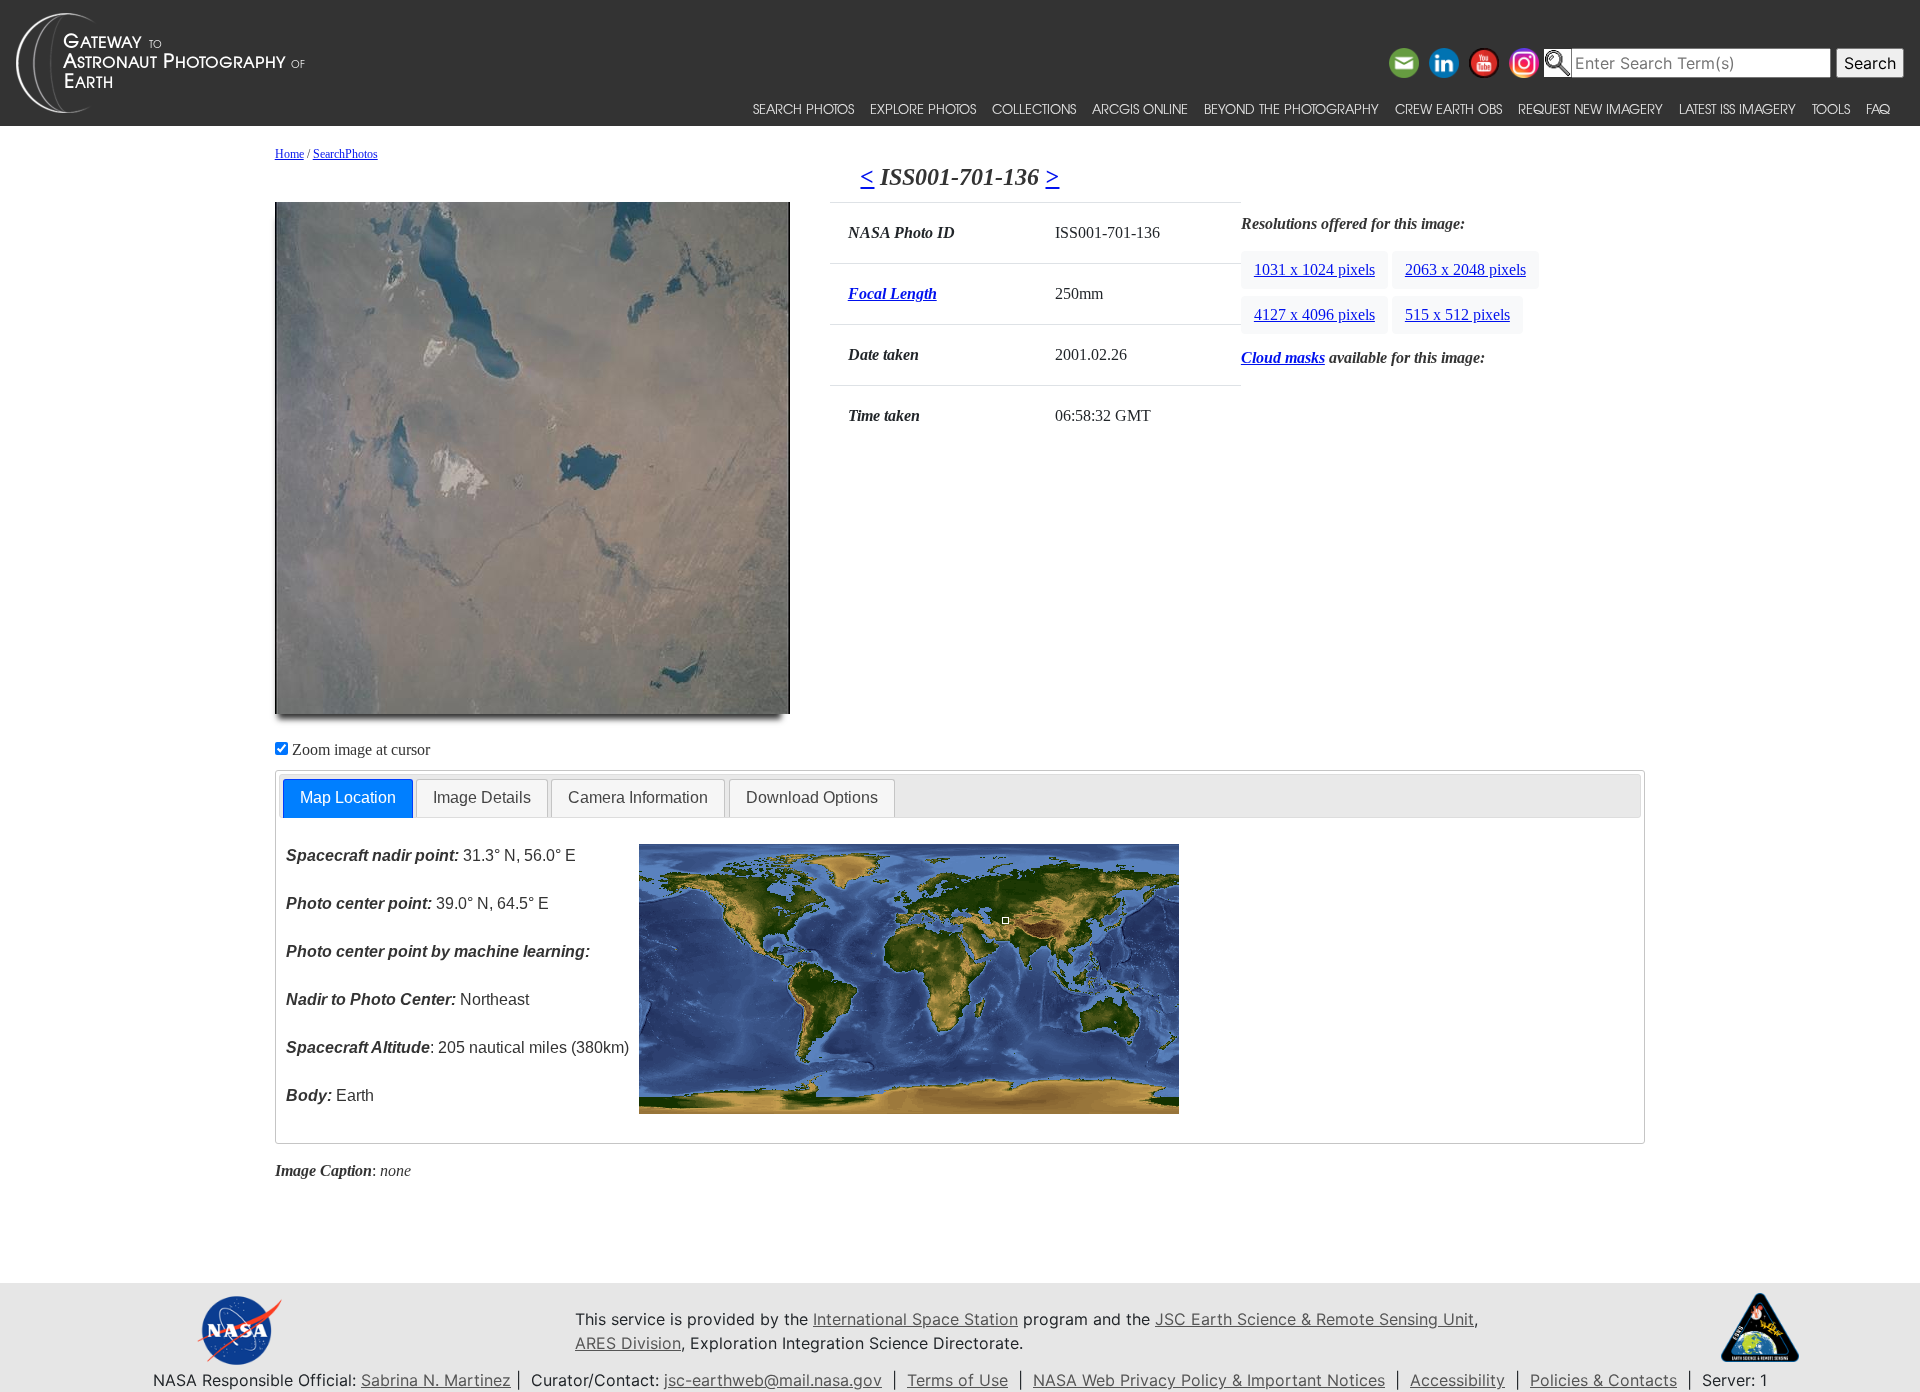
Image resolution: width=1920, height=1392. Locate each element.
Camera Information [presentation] (638, 797)
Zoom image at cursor (359, 749)
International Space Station (915, 1319)
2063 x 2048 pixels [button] (1465, 269)
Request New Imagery (1590, 108)
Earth (330, 1095)
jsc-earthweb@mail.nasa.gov (773, 1380)
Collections (1034, 108)
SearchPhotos (345, 154)
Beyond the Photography (1291, 108)
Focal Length (892, 293)
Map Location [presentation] (348, 797)
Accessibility (1457, 1380)
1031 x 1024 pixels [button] (1314, 269)
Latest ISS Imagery (1737, 108)
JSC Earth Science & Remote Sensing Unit (1314, 1319)
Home (289, 154)
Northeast (407, 999)
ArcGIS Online (1140, 108)
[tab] (348, 798)
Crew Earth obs (1448, 108)
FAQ (1878, 108)
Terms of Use (957, 1380)
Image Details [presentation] (482, 797)
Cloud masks (1283, 357)
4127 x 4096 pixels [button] (1314, 314)
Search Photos (803, 108)
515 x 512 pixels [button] (1457, 314)
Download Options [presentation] (812, 797)
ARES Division (628, 1343)
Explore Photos (923, 108)
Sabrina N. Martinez (436, 1380)
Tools (1831, 108)
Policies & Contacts (1603, 1380)
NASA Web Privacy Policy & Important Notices (1209, 1380)
